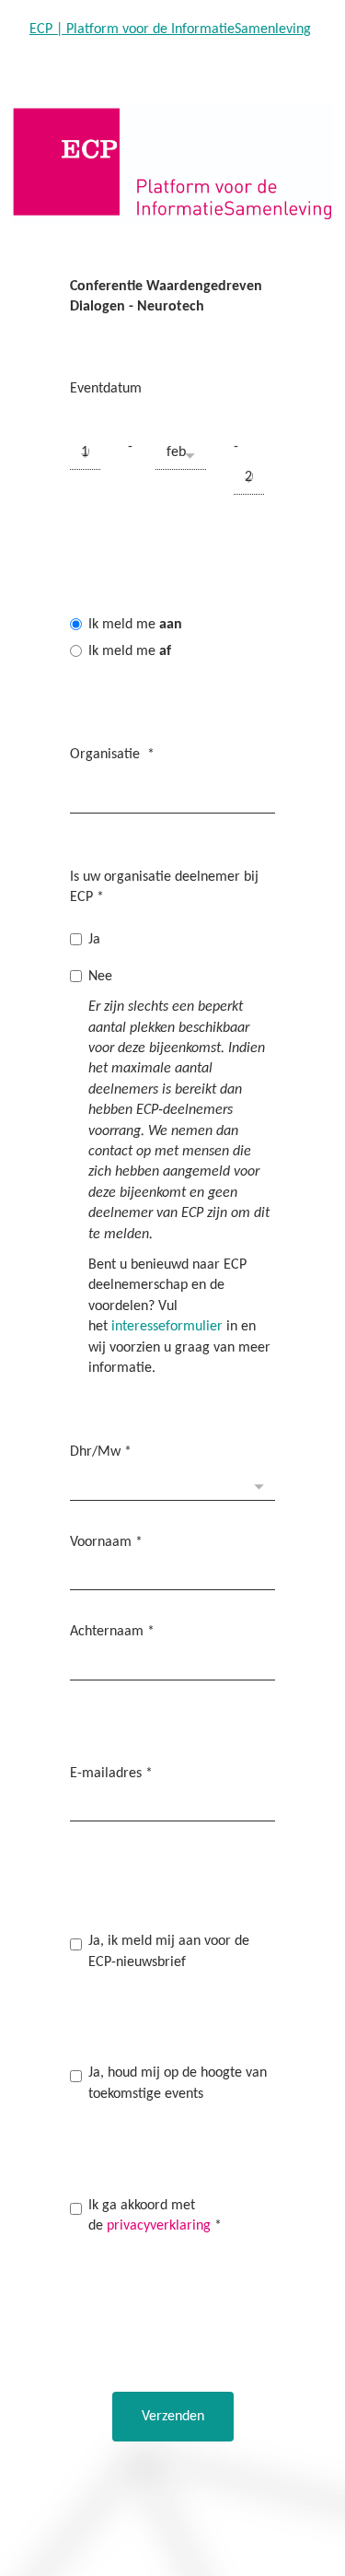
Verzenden (173, 2417)
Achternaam (112, 1632)
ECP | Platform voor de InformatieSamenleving (170, 29)
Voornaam (106, 1542)
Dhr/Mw (101, 1452)
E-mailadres (111, 1774)
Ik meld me (135, 625)
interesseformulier (167, 1327)
